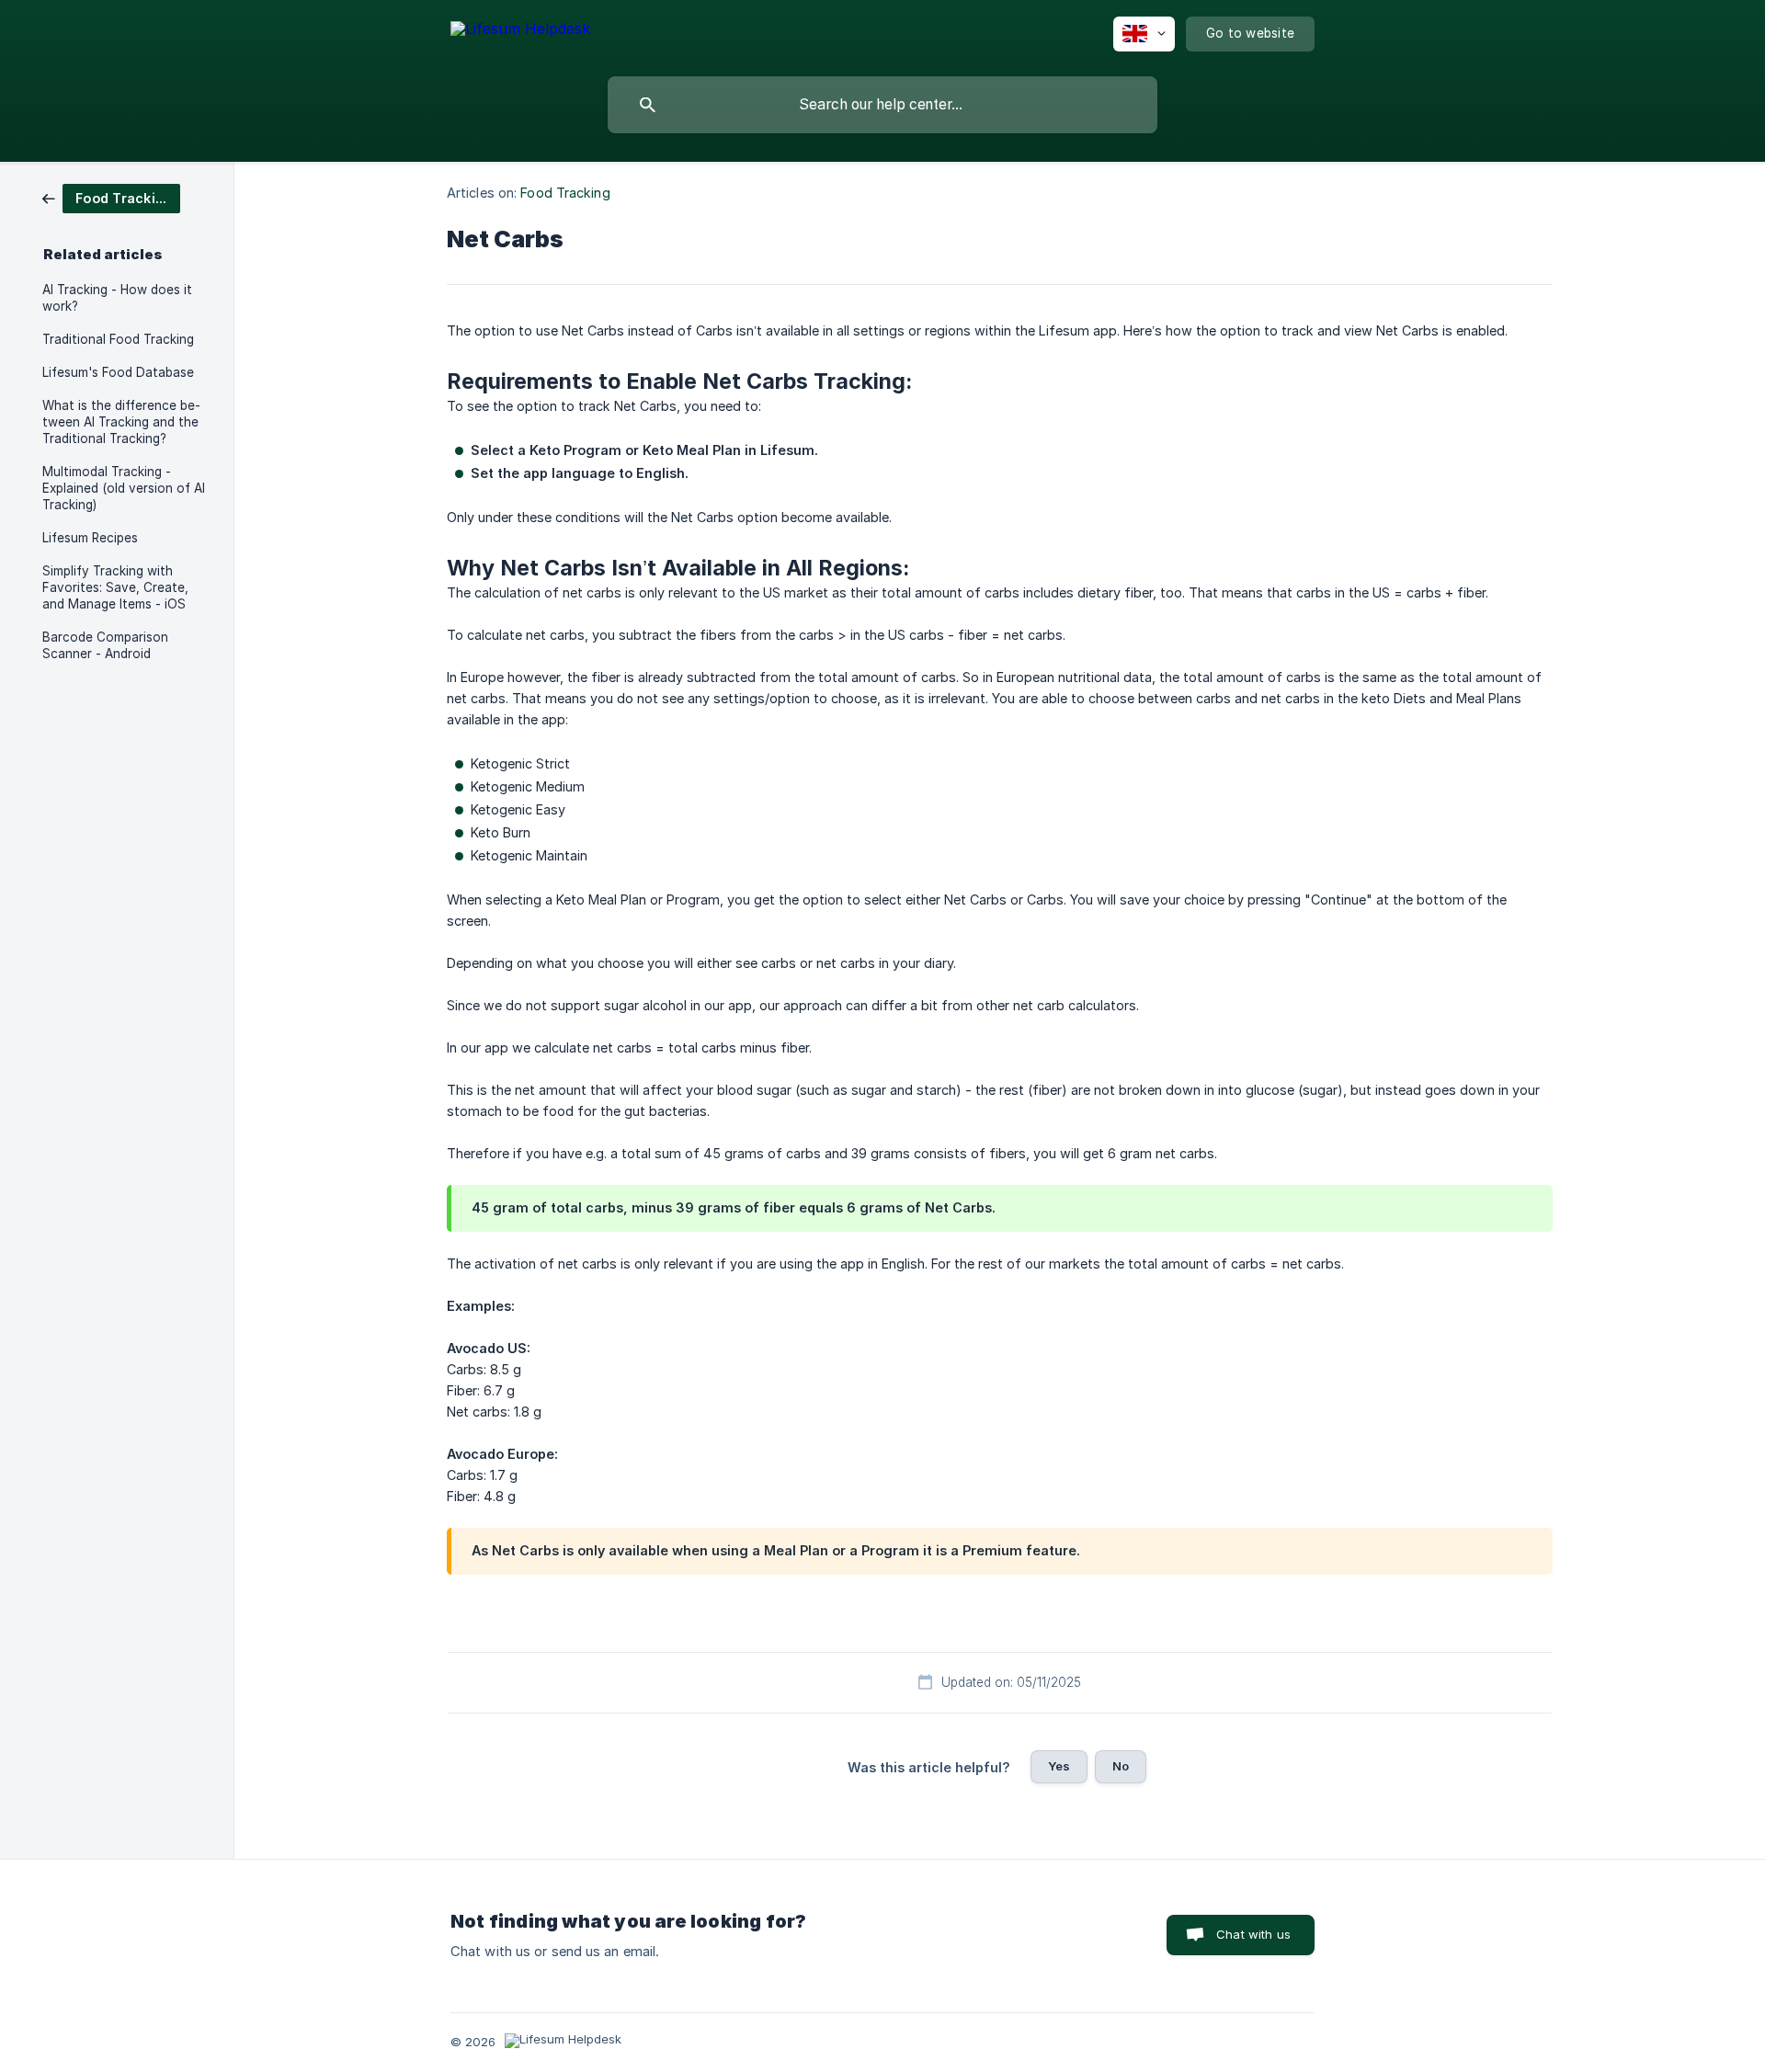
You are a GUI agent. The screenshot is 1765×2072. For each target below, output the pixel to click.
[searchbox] (882, 105)
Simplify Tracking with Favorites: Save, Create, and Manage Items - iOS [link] (115, 587)
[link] (111, 197)
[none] (520, 32)
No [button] (1121, 1766)
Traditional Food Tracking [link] (118, 339)
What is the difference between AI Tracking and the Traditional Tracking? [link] (121, 422)
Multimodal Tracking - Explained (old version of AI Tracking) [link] (124, 488)
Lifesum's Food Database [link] (118, 372)
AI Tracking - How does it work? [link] (117, 298)
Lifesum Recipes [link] (90, 538)
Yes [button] (1059, 1766)
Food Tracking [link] (565, 193)
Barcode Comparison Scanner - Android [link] (105, 645)
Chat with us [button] (1253, 1934)
